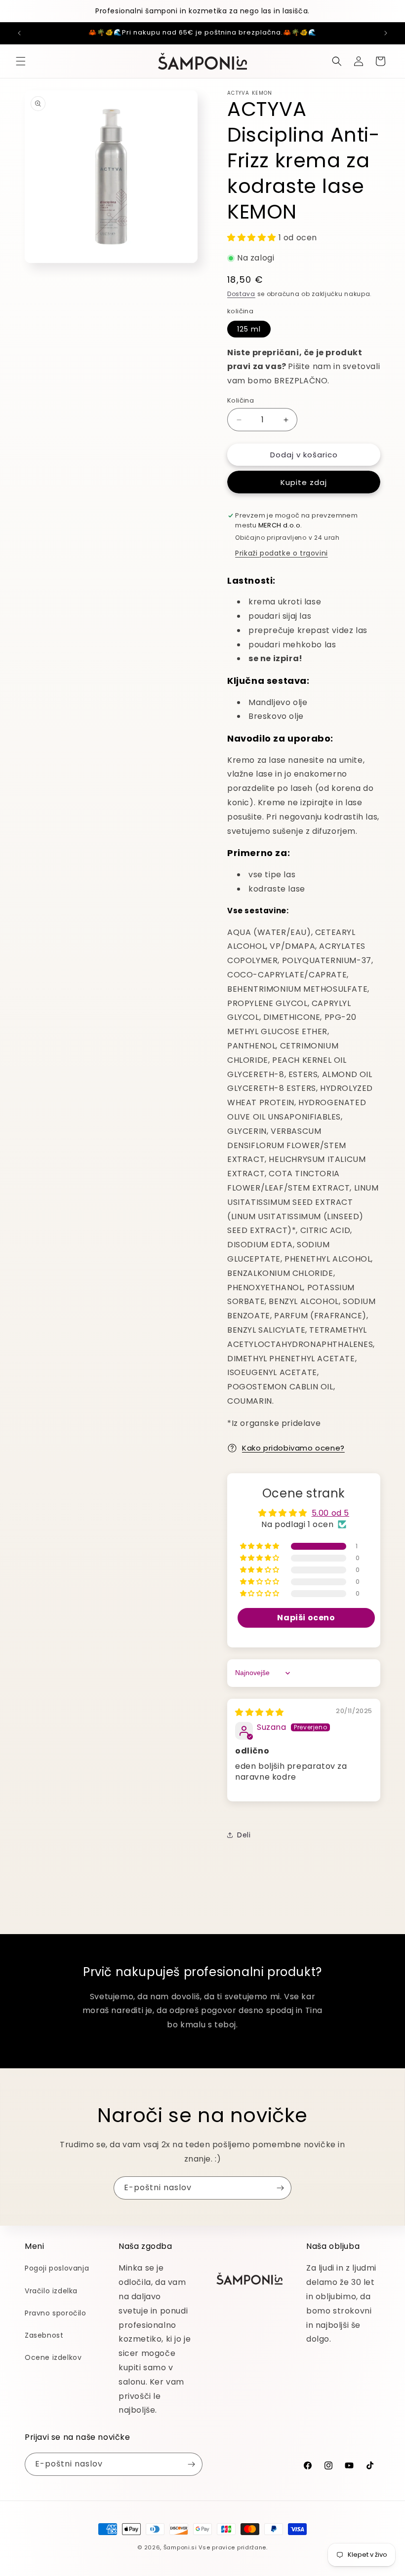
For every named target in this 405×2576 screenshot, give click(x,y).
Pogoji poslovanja (57, 2268)
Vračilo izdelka (51, 2291)
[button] (21, 61)
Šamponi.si (180, 2547)
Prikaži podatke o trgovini (282, 553)
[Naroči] (280, 2188)
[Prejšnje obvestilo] (19, 33)
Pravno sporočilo (56, 2313)
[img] (260, 1712)
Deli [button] (244, 1835)
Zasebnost (44, 2335)
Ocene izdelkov (53, 2357)
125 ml (249, 329)
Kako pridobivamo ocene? (293, 1448)
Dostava (241, 294)
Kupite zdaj (304, 482)
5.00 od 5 (330, 1513)
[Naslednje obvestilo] (386, 33)
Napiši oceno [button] (306, 1618)
